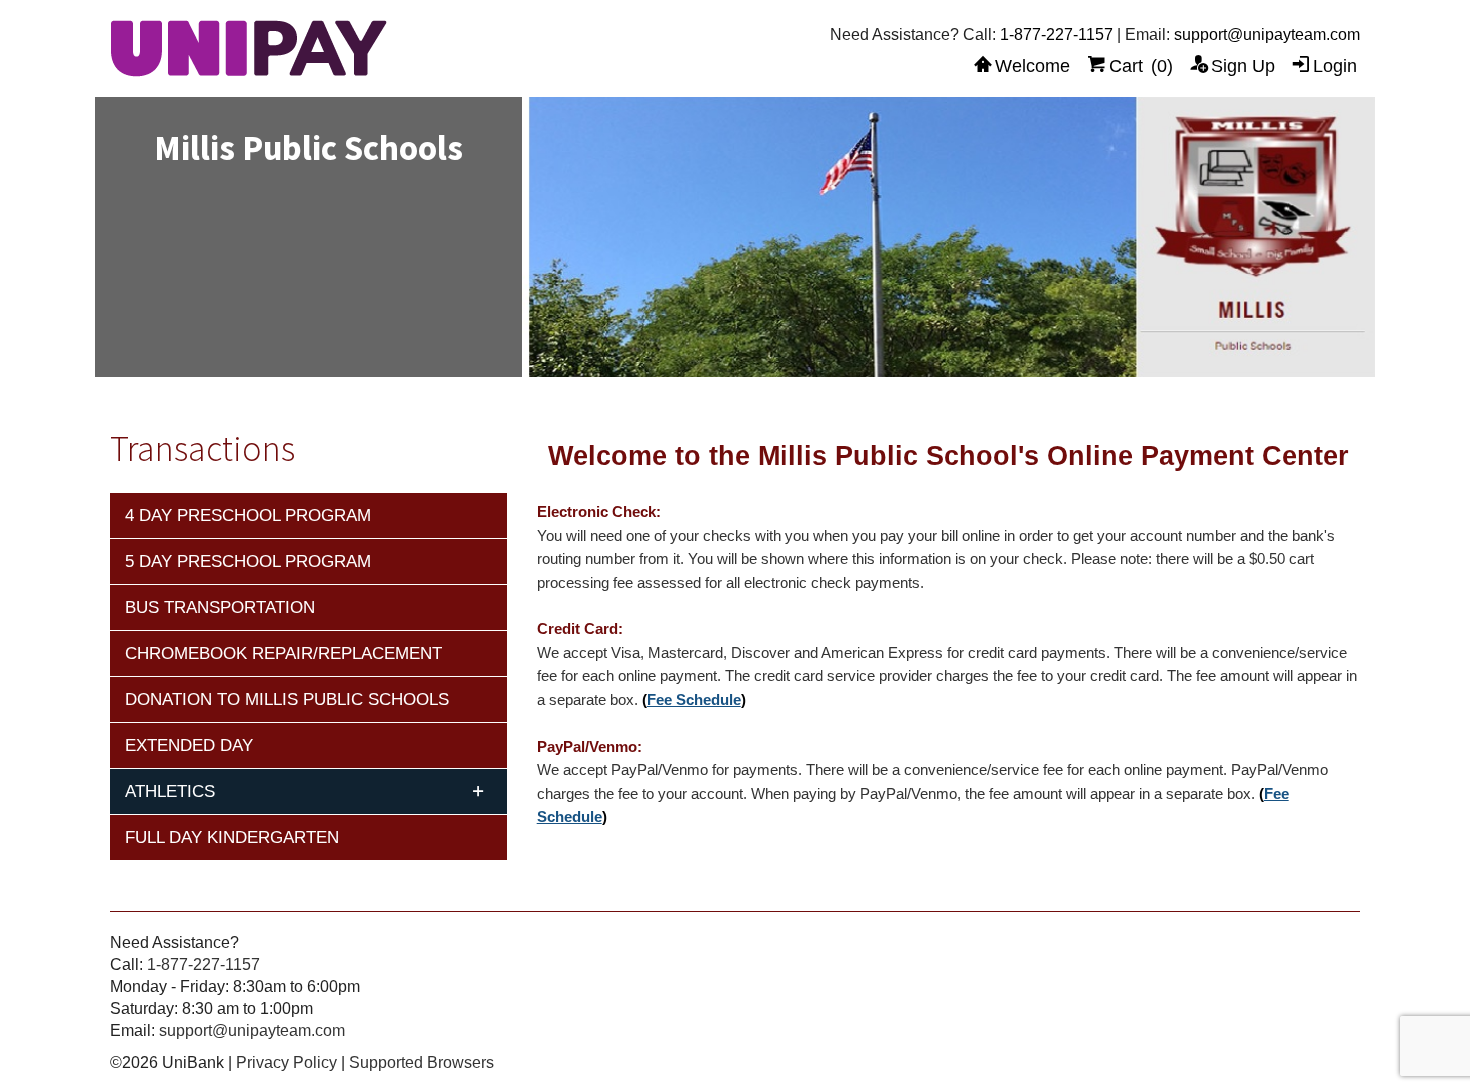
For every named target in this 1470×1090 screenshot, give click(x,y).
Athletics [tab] (170, 791)
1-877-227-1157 (1056, 34)
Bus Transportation (220, 607)
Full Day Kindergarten (232, 837)
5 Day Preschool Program (248, 561)
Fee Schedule (694, 700)
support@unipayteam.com (1267, 34)
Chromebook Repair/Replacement (283, 653)
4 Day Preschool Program (248, 515)
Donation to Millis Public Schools (287, 699)
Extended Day (189, 745)
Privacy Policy (286, 1062)
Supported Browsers (421, 1062)
